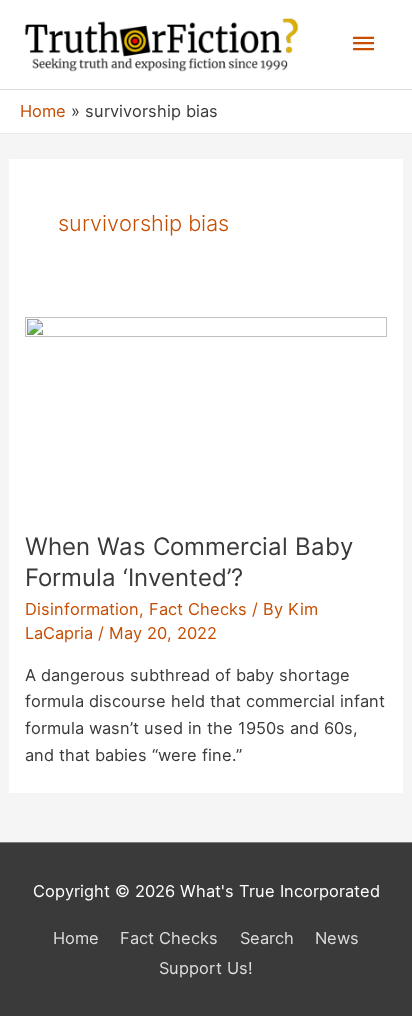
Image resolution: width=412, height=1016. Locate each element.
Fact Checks (198, 609)
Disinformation (82, 609)
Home (76, 938)
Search (267, 938)
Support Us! (206, 968)
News (337, 938)
